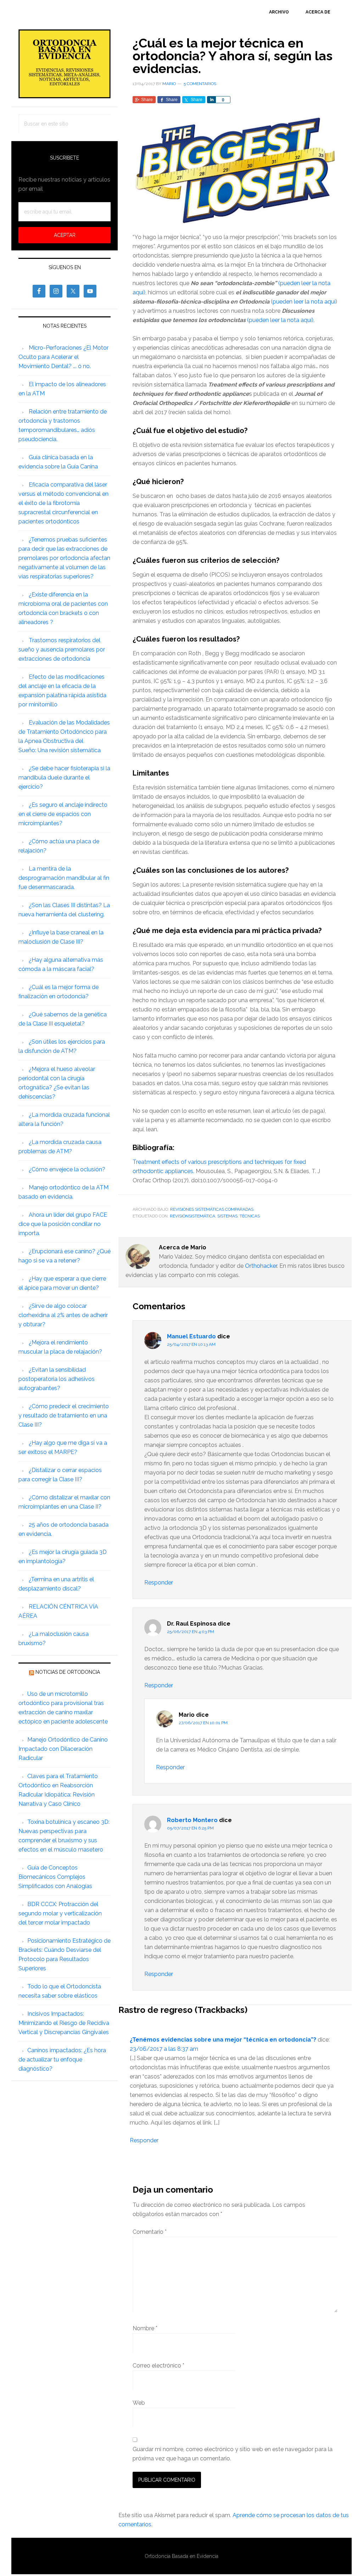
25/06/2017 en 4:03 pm (191, 1632)
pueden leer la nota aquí (304, 302)
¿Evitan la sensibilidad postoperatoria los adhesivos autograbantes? (57, 1379)
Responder (159, 1583)
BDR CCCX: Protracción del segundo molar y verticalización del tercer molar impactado (60, 1913)
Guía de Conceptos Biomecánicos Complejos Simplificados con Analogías (55, 1877)
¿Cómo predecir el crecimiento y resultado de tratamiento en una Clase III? (64, 1415)
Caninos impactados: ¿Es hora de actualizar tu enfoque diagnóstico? (62, 2059)
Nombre (145, 2328)
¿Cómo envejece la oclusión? (67, 1169)
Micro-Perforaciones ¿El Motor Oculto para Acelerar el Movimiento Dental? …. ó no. (63, 357)
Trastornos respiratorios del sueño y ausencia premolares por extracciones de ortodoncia (62, 649)
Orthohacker (261, 1266)
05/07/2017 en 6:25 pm (190, 1828)
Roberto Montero (192, 1820)
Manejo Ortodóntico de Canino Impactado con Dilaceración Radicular (63, 1749)
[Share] (211, 100)
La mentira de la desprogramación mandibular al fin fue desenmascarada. (64, 878)
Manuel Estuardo (191, 1336)
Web (139, 2403)
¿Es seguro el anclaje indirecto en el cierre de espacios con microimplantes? (63, 814)
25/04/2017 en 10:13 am (191, 1344)
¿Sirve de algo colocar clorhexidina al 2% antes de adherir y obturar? (63, 1315)
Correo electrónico (158, 2366)
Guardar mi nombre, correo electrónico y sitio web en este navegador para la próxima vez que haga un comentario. (233, 2454)
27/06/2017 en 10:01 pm (203, 1723)
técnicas (250, 1216)
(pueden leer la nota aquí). (281, 320)
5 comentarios (200, 84)
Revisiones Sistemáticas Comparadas (212, 1209)
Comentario (150, 2232)
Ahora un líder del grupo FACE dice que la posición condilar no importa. (63, 1224)
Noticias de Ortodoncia (68, 1672)
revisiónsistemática (192, 1216)
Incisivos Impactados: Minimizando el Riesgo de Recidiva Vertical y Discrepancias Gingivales (64, 2023)
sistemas (227, 1216)
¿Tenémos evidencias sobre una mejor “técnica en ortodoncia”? (223, 2040)
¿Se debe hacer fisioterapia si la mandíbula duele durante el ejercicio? (64, 778)
